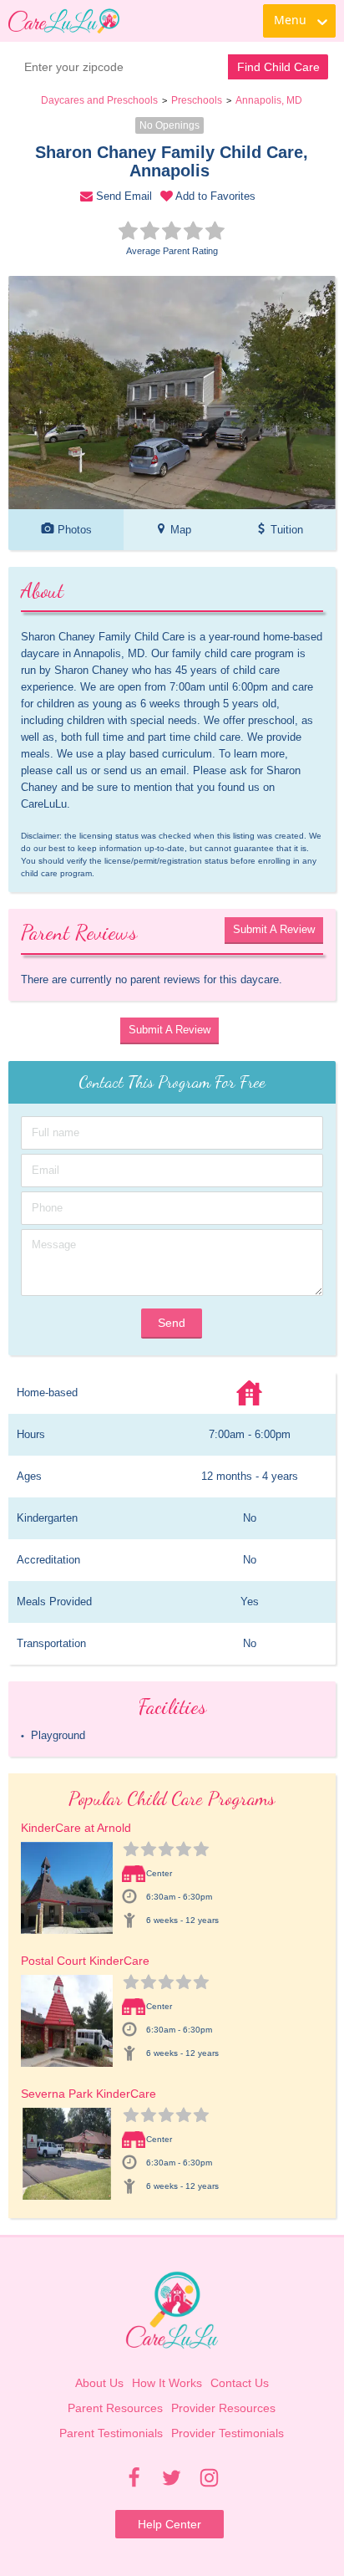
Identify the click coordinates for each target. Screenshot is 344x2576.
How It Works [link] (167, 2383)
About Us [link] (99, 2383)
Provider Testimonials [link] (228, 2433)
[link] (64, 21)
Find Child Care (278, 67)
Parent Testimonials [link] (111, 2433)
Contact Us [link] (240, 2383)
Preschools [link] (197, 100)
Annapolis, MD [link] (269, 100)
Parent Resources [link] (115, 2408)
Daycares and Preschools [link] (99, 100)
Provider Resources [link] (223, 2408)
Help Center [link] (169, 2524)
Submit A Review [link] (274, 929)
